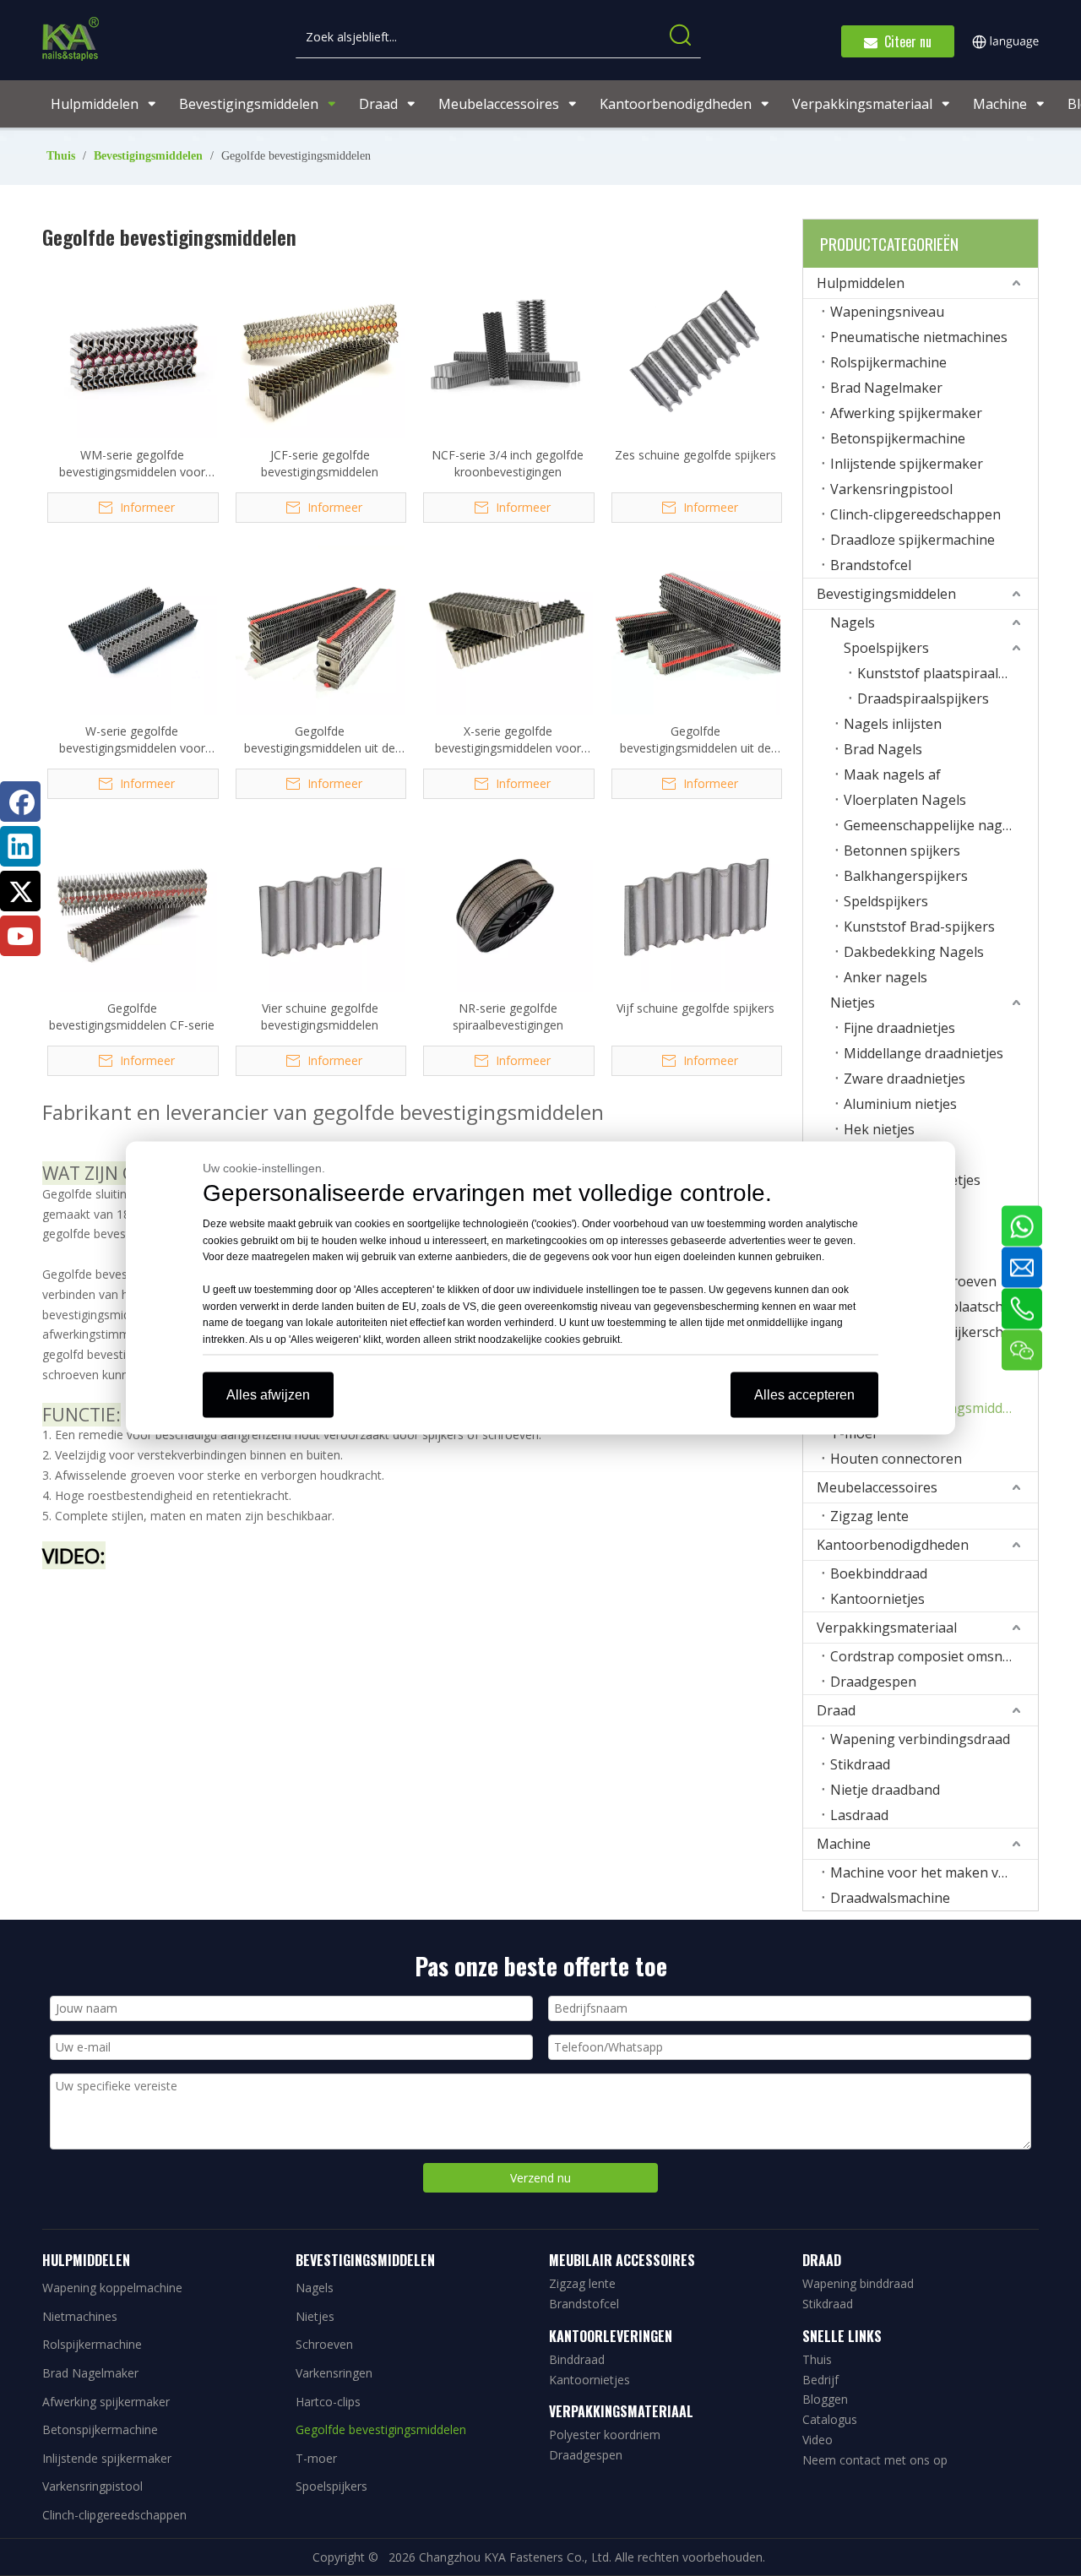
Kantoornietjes (877, 1599)
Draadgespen (873, 1682)
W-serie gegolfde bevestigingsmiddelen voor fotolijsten (132, 740)
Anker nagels (885, 977)
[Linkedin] (20, 846)
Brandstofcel (871, 565)
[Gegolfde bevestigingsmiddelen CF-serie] (132, 905)
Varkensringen (334, 2373)
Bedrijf (820, 2380)
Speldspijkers (886, 901)
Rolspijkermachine (888, 362)
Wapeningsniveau (887, 312)
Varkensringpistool (891, 489)
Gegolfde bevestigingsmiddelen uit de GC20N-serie (320, 740)
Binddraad (577, 2359)
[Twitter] (20, 891)
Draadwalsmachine (890, 1898)
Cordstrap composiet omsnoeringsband (934, 1656)
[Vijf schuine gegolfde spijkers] (696, 905)
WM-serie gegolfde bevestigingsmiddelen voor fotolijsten (132, 464)
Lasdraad (859, 1815)
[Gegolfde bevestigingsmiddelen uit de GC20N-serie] (320, 629)
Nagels (853, 622)
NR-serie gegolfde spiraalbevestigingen (508, 1016)
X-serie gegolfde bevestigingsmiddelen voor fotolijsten (508, 740)
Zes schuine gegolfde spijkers (695, 455)
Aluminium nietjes (900, 1104)
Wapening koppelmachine (112, 2288)
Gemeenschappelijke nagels (932, 825)
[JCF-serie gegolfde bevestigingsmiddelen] (320, 352)
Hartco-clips (328, 2402)
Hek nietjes (879, 1129)
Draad (836, 1710)
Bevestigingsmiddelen (886, 594)
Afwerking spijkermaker (906, 413)
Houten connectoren (896, 1459)
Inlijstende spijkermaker (907, 464)
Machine (844, 1844)
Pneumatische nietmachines (919, 337)
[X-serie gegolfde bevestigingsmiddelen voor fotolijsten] (508, 629)
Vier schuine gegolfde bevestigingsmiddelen (320, 1016)
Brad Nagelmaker (886, 388)
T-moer (316, 2458)
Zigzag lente (869, 1516)
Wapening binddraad (858, 2283)
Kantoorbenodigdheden (893, 1545)
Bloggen (825, 2399)
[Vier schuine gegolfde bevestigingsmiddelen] (320, 905)
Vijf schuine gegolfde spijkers (695, 1008)
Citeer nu (904, 41)
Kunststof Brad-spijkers (919, 927)
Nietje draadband (885, 1790)
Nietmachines (80, 2316)
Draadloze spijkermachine (913, 540)
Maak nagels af (892, 774)
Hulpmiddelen (861, 283)
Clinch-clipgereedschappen (915, 514)
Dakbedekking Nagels (914, 952)
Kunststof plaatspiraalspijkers (948, 673)
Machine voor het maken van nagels (934, 1872)
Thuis (817, 2359)
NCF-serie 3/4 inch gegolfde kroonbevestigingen (508, 463)
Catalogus (830, 2419)
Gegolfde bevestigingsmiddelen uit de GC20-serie (695, 740)
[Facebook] (20, 802)
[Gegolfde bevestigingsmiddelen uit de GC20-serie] (696, 629)
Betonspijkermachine (898, 438)
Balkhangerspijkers (906, 876)
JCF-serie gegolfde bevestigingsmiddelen (320, 463)
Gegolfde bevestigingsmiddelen (381, 2429)
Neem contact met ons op (875, 2460)
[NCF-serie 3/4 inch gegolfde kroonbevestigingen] (508, 352)
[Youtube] (20, 936)
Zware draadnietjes (904, 1079)
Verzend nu (540, 2178)
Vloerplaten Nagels (905, 800)
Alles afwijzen (268, 1395)
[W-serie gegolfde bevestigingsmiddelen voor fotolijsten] (132, 629)
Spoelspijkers (886, 648)
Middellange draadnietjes (923, 1053)
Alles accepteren (804, 1395)
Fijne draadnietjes (899, 1028)
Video (818, 2440)
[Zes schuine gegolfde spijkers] (696, 352)
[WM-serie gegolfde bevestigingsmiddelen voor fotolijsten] (132, 352)
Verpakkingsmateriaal (887, 1628)
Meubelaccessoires (877, 1487)
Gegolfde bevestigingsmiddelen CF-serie (132, 1016)
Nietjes (853, 1003)
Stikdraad (860, 1764)
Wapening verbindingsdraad (920, 1739)
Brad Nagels (883, 749)
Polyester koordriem (605, 2435)
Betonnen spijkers (902, 851)
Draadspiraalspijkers (923, 698)
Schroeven (324, 2344)
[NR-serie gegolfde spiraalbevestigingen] (508, 905)
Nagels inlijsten (893, 724)
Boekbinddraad (879, 1573)
